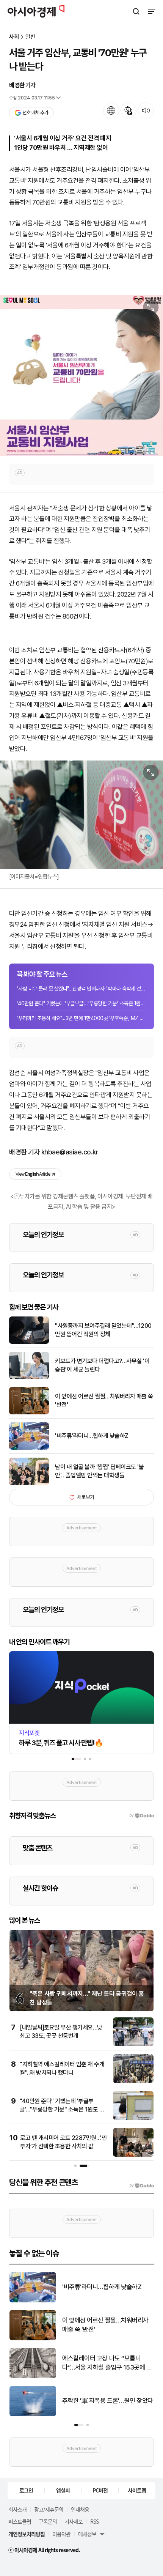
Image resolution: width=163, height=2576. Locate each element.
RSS (94, 2521)
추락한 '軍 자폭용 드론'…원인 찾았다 (108, 2401)
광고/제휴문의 (49, 2509)
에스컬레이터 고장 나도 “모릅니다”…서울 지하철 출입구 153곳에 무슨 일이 (107, 2363)
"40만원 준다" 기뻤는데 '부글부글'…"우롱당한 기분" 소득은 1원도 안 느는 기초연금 (81, 1003)
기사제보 (74, 2521)
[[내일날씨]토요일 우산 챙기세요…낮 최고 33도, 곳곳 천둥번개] (133, 2045)
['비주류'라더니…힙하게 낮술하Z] (29, 1448)
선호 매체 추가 (35, 113)
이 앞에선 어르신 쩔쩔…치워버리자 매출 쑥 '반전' (104, 1401)
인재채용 (80, 2509)
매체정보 (87, 2534)
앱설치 (63, 2490)
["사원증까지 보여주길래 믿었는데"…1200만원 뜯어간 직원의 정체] (29, 1342)
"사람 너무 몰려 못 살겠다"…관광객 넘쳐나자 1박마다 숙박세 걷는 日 (81, 989)
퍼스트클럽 (20, 2521)
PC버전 (100, 2490)
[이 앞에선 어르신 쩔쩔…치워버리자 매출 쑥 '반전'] (29, 1413)
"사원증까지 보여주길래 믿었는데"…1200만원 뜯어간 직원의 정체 (103, 1330)
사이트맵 (137, 2490)
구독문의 (48, 2521)
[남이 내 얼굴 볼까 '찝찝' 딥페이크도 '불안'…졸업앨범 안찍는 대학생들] (29, 1483)
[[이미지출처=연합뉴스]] (81, 815)
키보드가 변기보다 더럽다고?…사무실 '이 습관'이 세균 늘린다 (102, 1365)
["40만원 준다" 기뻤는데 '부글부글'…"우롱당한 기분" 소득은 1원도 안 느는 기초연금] (133, 2118)
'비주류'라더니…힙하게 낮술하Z (92, 1436)
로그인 (26, 2490)
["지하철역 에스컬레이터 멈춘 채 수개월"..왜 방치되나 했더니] (133, 2081)
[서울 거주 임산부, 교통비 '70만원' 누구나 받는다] (81, 376)
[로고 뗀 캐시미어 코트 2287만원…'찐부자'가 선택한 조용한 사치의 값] (133, 2155)
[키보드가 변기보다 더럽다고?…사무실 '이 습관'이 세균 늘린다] (29, 1377)
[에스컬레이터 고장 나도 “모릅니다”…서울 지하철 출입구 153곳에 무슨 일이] (33, 2377)
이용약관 (61, 2534)
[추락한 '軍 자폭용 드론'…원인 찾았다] (33, 2415)
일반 (30, 37)
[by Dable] (142, 2186)
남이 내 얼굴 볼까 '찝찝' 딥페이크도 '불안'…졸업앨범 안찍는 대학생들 (99, 1471)
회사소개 (17, 2509)
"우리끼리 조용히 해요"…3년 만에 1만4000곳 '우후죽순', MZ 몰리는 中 (81, 1018)
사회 (14, 37)
